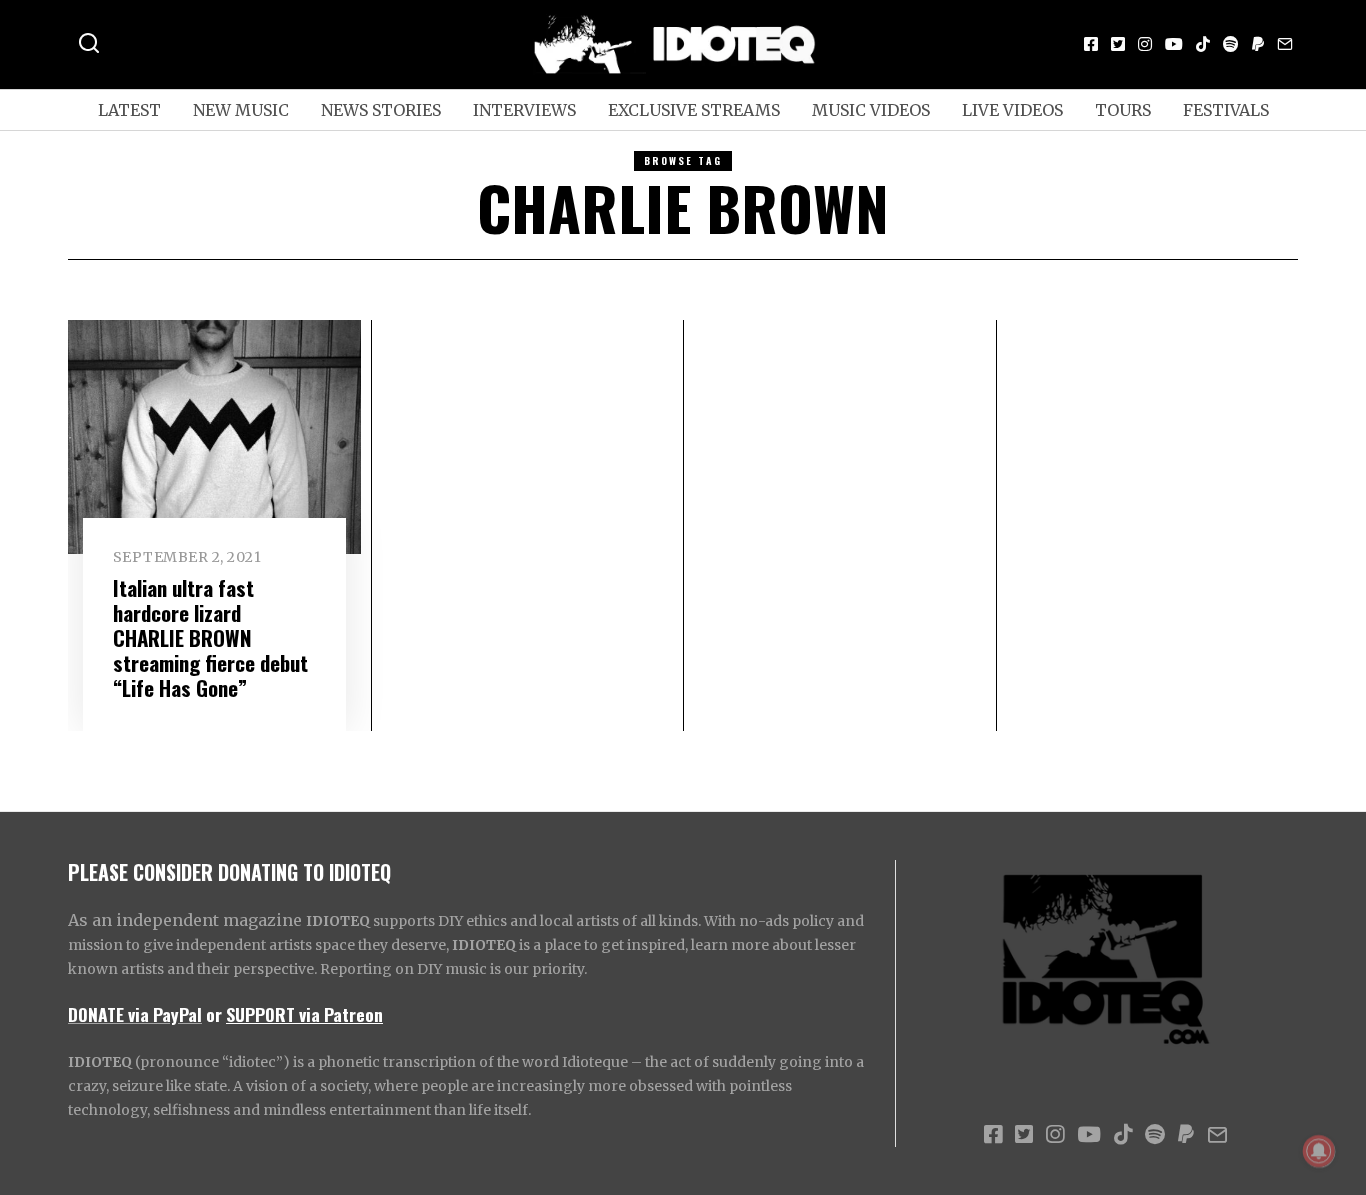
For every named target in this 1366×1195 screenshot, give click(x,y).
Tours (1123, 110)
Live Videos (1012, 110)
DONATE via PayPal (135, 1014)
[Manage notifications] (1319, 1151)
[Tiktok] (1203, 44)
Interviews (524, 110)
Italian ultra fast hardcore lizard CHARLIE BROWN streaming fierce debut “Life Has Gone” (210, 637)
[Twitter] (1118, 44)
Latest (129, 110)
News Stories (381, 110)
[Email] (1285, 44)
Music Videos (871, 110)
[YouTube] (1174, 44)
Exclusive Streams (694, 110)
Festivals (1226, 110)
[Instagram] (1145, 44)
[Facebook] (1091, 44)
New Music (241, 110)
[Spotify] (1231, 44)
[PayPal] (1258, 44)
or (214, 1014)
